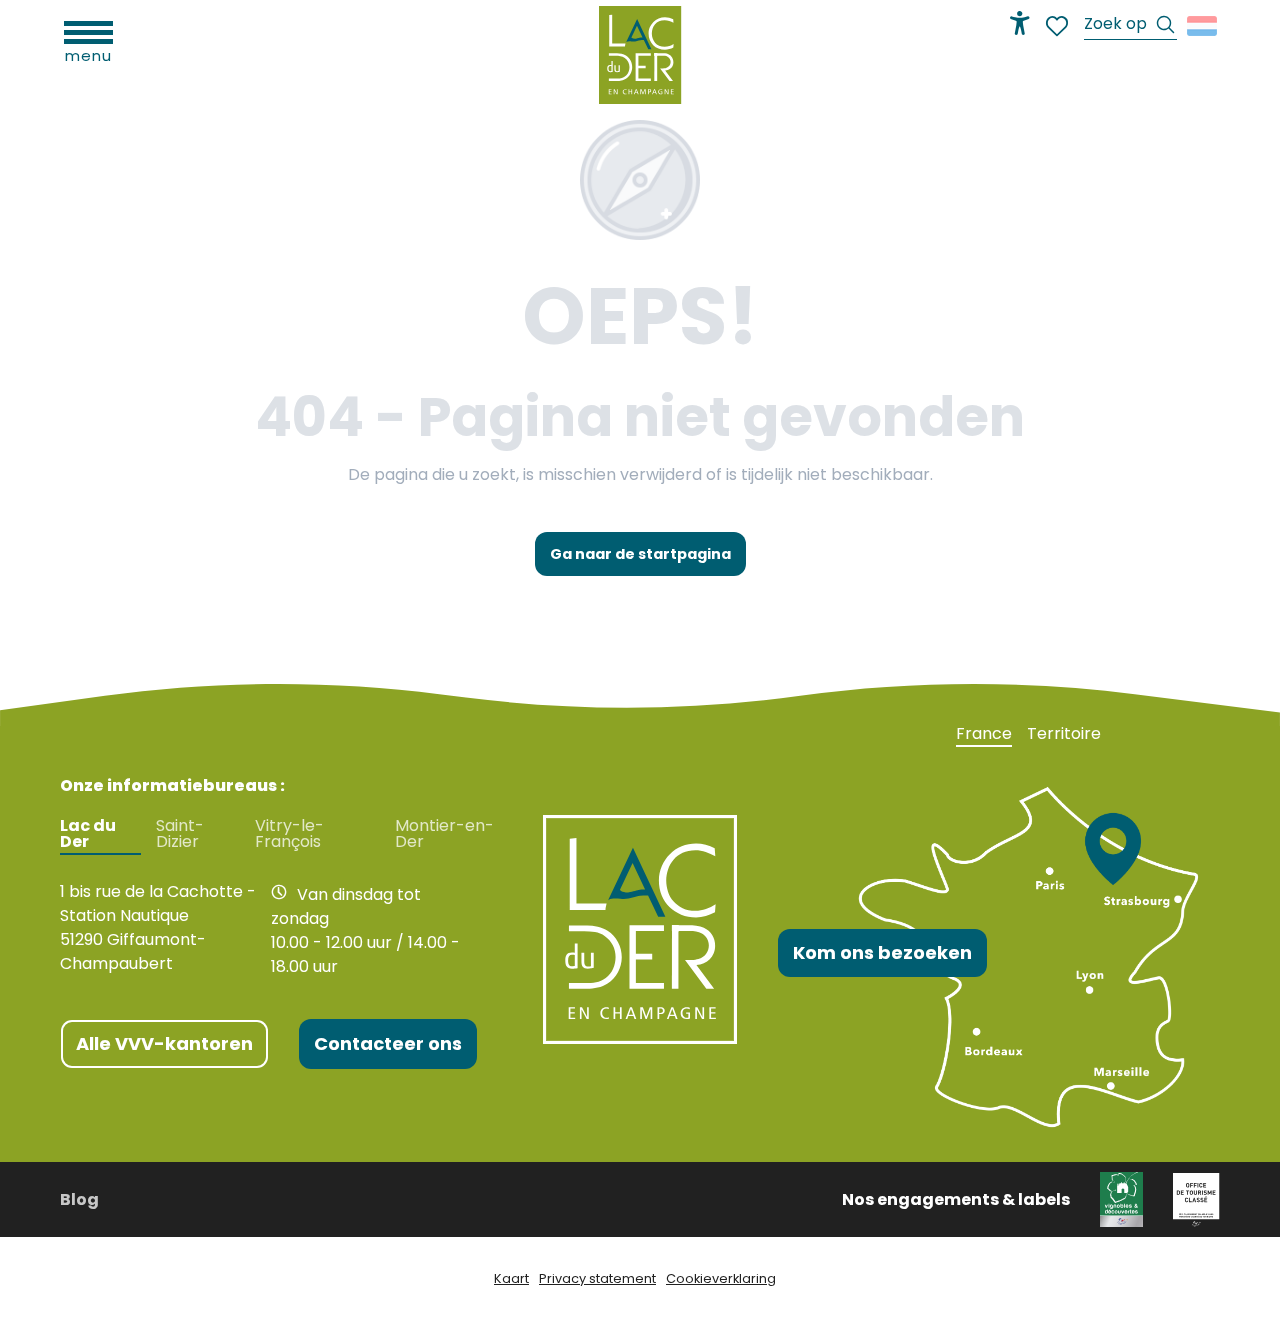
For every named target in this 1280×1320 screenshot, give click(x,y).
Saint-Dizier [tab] (180, 834)
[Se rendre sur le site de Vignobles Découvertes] (1121, 1198)
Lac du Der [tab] (88, 834)
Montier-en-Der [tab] (444, 834)
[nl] (1203, 26)
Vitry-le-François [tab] (289, 834)
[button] (1130, 26)
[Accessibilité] (1020, 23)
